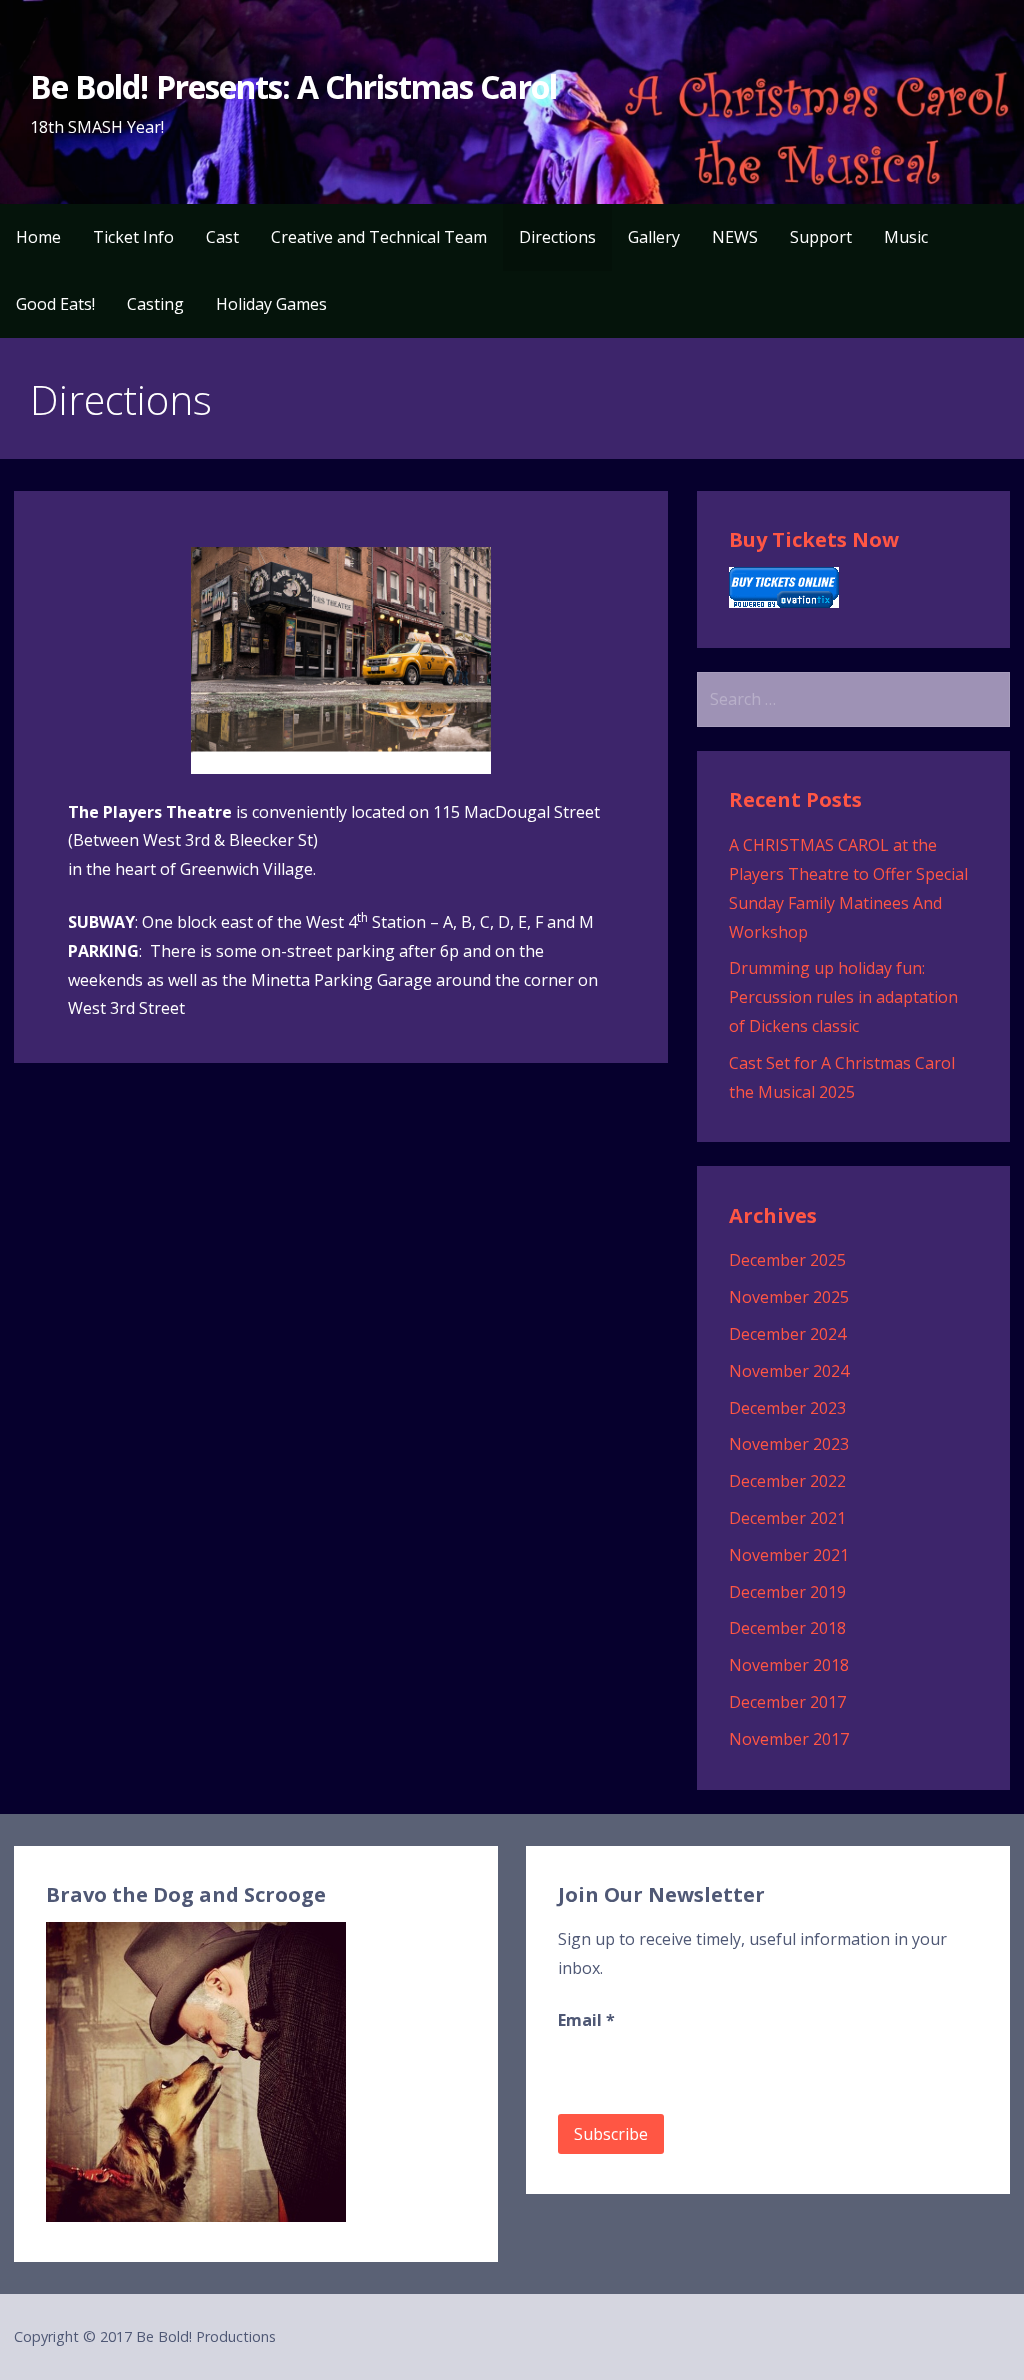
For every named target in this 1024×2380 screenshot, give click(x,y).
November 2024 (789, 1371)
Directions (557, 237)
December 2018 (787, 1628)
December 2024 (787, 1334)
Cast (222, 237)
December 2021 (787, 1518)
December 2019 (787, 1592)
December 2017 (787, 1702)
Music (906, 237)
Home (38, 237)
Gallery (654, 237)
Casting (155, 304)
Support (821, 237)
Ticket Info (133, 237)
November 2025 (789, 1297)
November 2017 (789, 1739)
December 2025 (787, 1260)
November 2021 (789, 1555)
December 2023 (787, 1408)
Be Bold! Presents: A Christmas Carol (293, 86)
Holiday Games (271, 304)
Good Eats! (55, 304)
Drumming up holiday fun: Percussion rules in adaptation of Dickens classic (843, 997)
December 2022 (787, 1481)
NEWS (735, 237)
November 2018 (789, 1665)
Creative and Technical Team (379, 237)
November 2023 (789, 1444)
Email (586, 2020)
